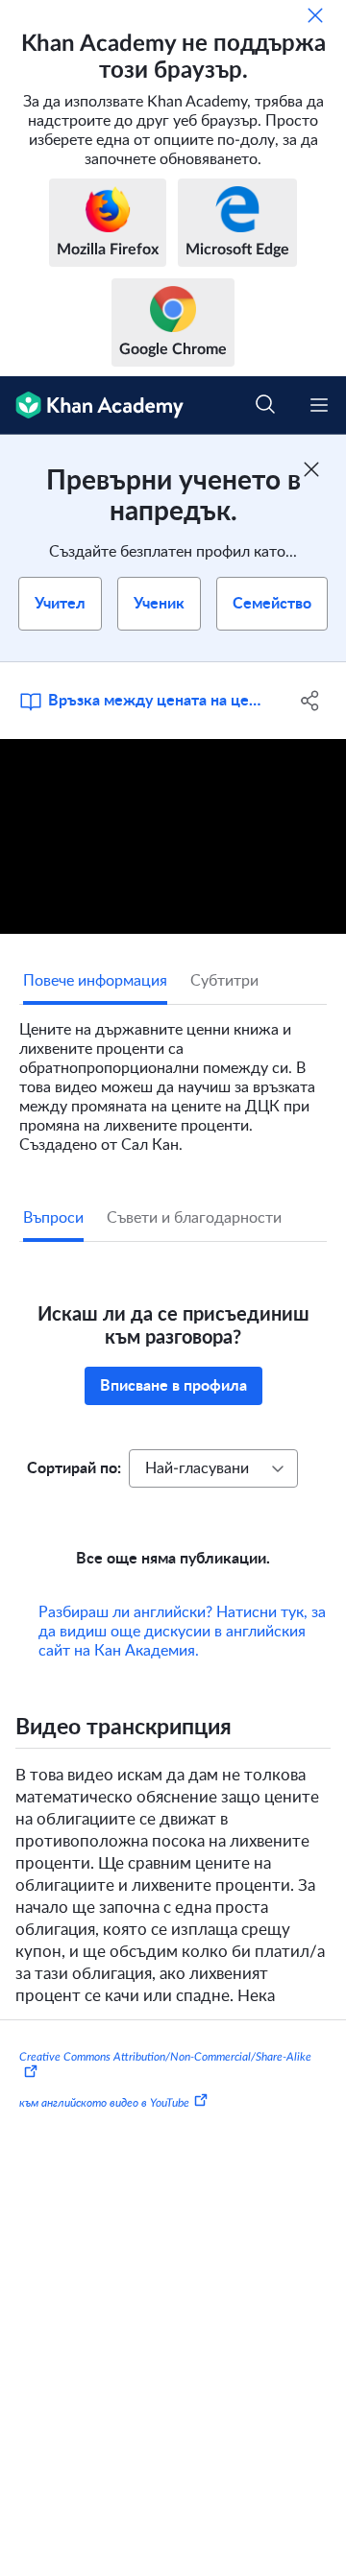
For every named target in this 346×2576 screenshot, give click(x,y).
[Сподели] (310, 701)
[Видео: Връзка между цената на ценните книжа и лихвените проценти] (173, 836)
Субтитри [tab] (224, 981)
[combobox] (213, 1468)
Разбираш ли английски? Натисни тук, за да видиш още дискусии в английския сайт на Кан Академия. (182, 1632)
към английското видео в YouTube (104, 2103)
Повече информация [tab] (95, 981)
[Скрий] (315, 15)
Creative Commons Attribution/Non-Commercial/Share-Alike (165, 2057)
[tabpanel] (173, 1080)
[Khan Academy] (92, 405)
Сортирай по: (74, 1468)
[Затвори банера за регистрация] (311, 469)
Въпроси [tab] (53, 1218)
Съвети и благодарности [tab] (194, 1218)
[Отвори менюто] (319, 405)
